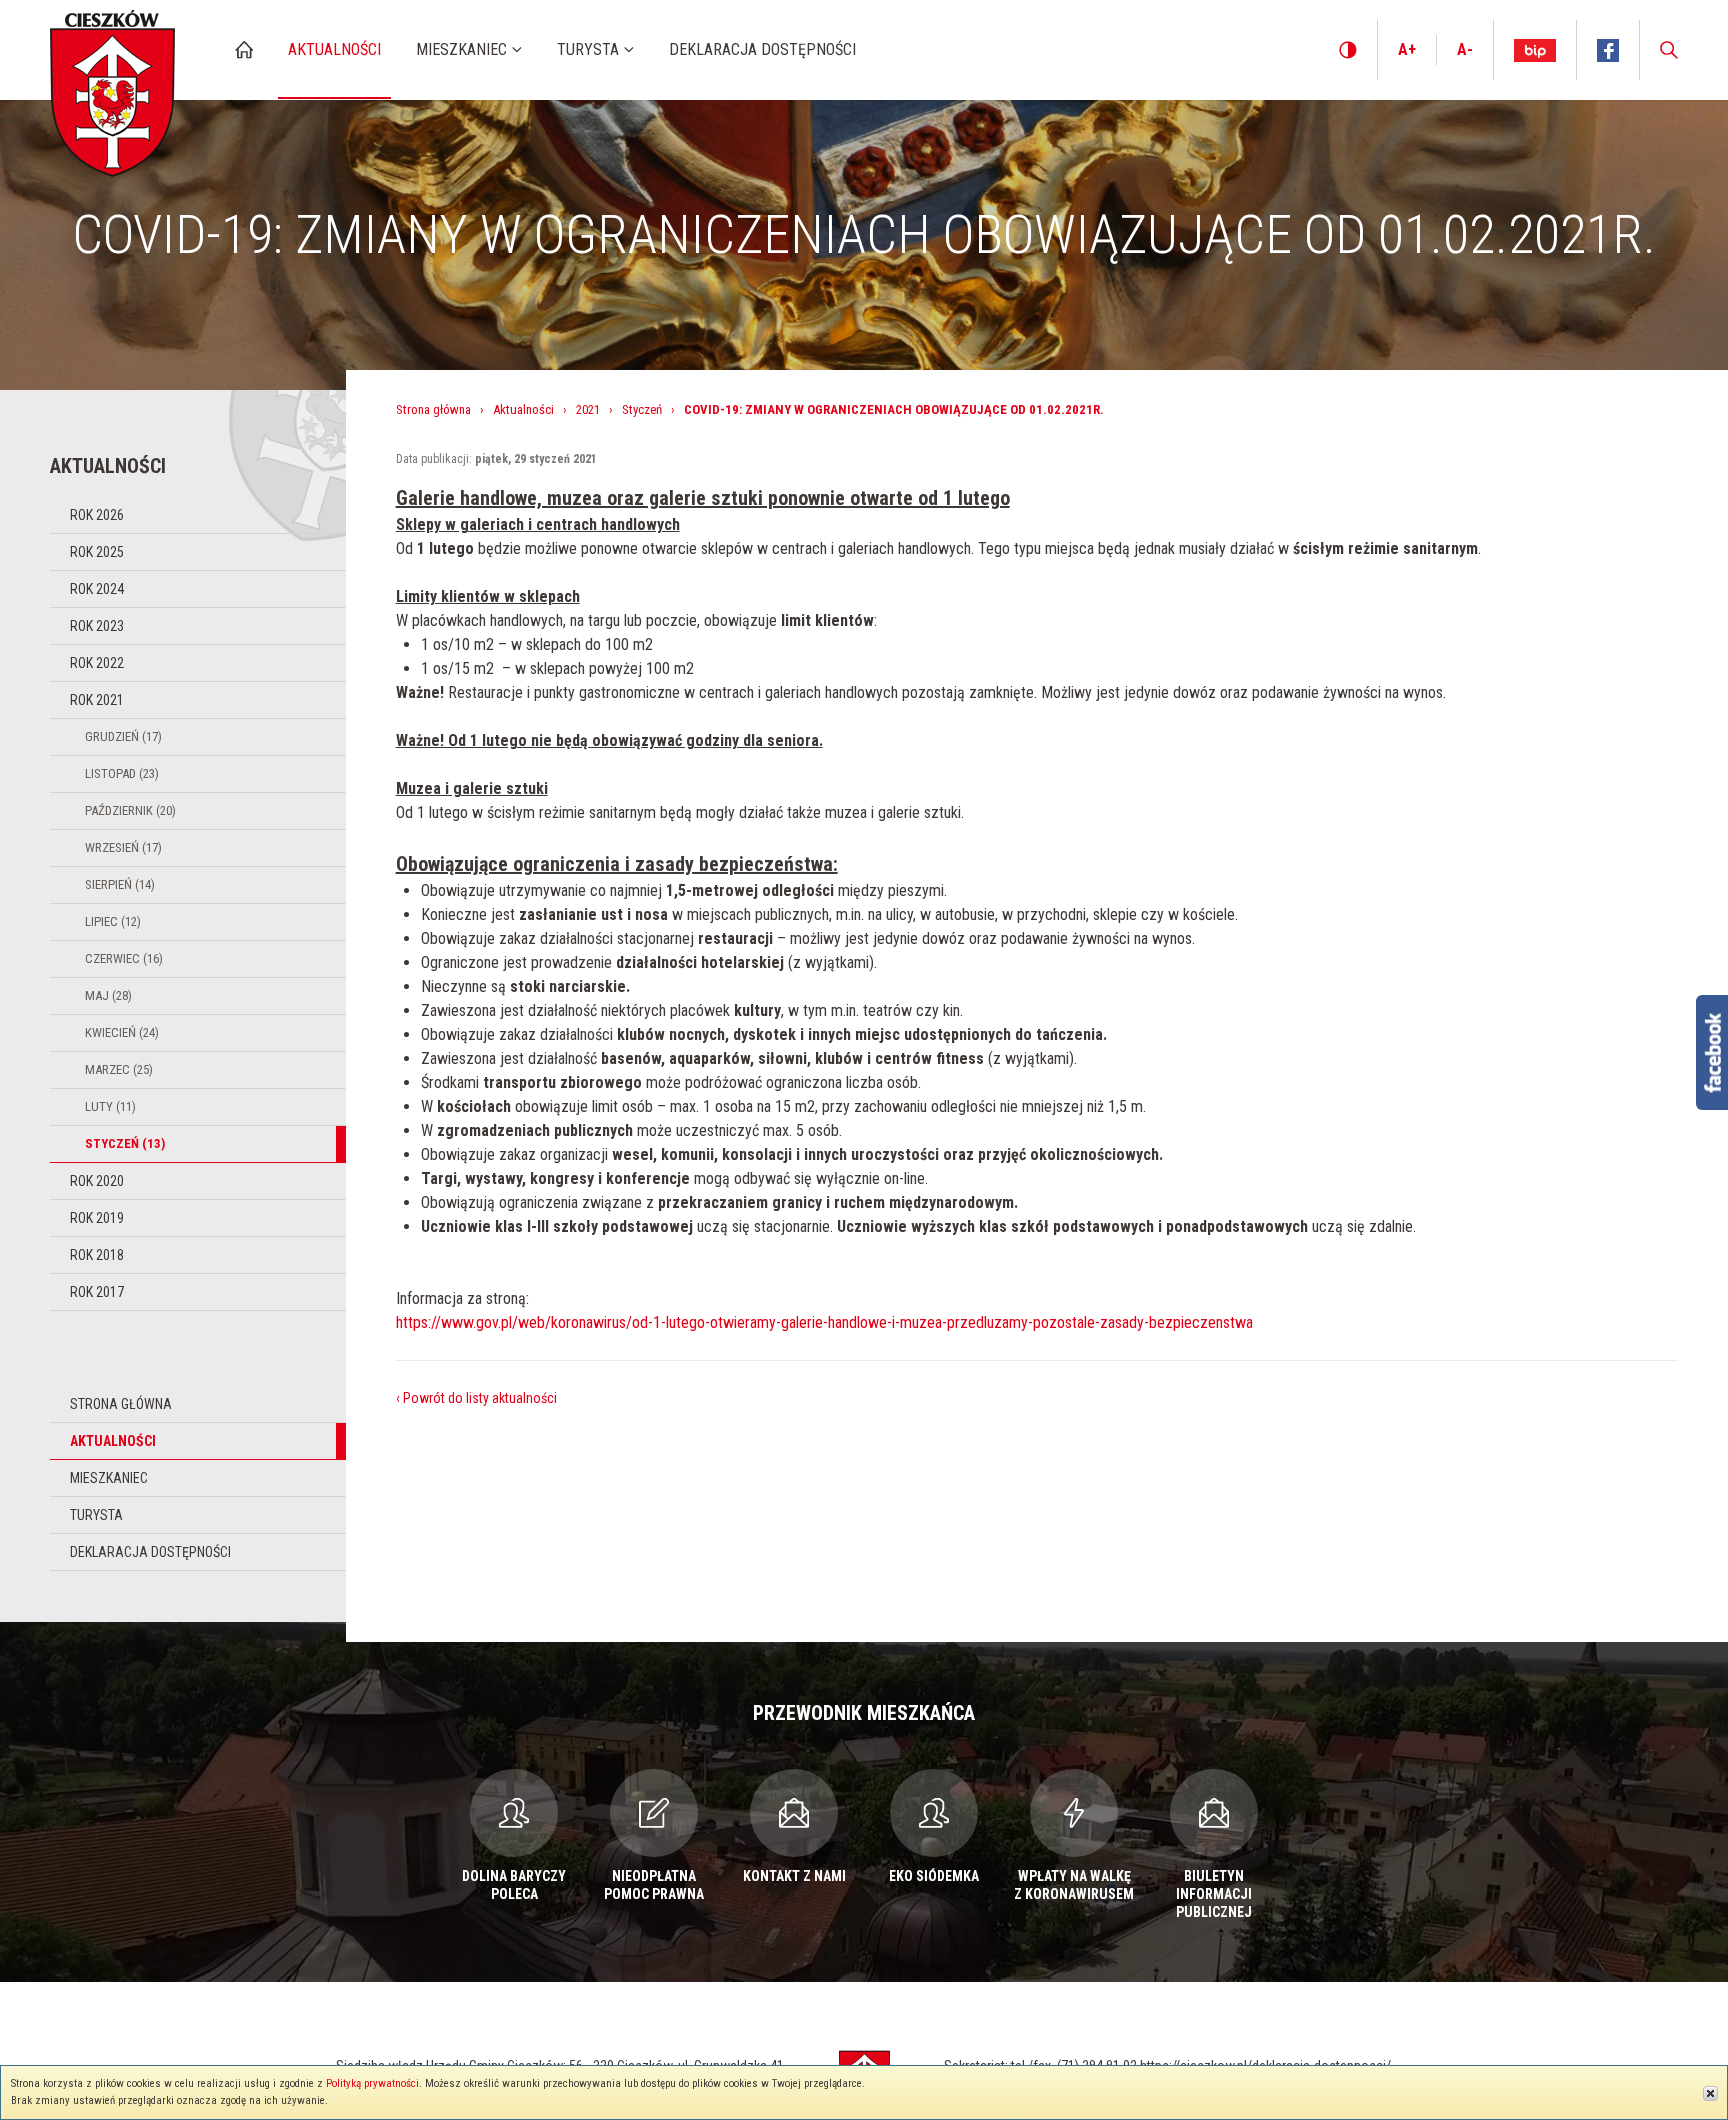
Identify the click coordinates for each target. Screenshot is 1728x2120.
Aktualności (113, 1441)
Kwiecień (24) (122, 1032)
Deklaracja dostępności (150, 1552)
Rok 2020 (97, 1181)
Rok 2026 (97, 515)
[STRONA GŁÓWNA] (244, 49)
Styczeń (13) (125, 1143)
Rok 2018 (97, 1255)
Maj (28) (108, 995)
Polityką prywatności (372, 2083)
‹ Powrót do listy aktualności (476, 1398)
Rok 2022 (97, 663)
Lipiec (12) (113, 921)
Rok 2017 (97, 1292)
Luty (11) (110, 1106)
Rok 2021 (97, 700)
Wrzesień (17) (123, 847)
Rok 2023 (97, 626)
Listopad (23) (122, 773)
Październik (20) (130, 810)
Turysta (96, 1515)
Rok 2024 (97, 589)
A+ (1407, 49)
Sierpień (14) (120, 884)
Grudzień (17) (123, 736)
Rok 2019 (97, 1218)
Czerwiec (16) (124, 958)
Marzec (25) (119, 1069)
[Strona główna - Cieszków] (112, 88)
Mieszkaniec (109, 1478)
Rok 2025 (97, 552)
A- (1465, 49)
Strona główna (121, 1404)
